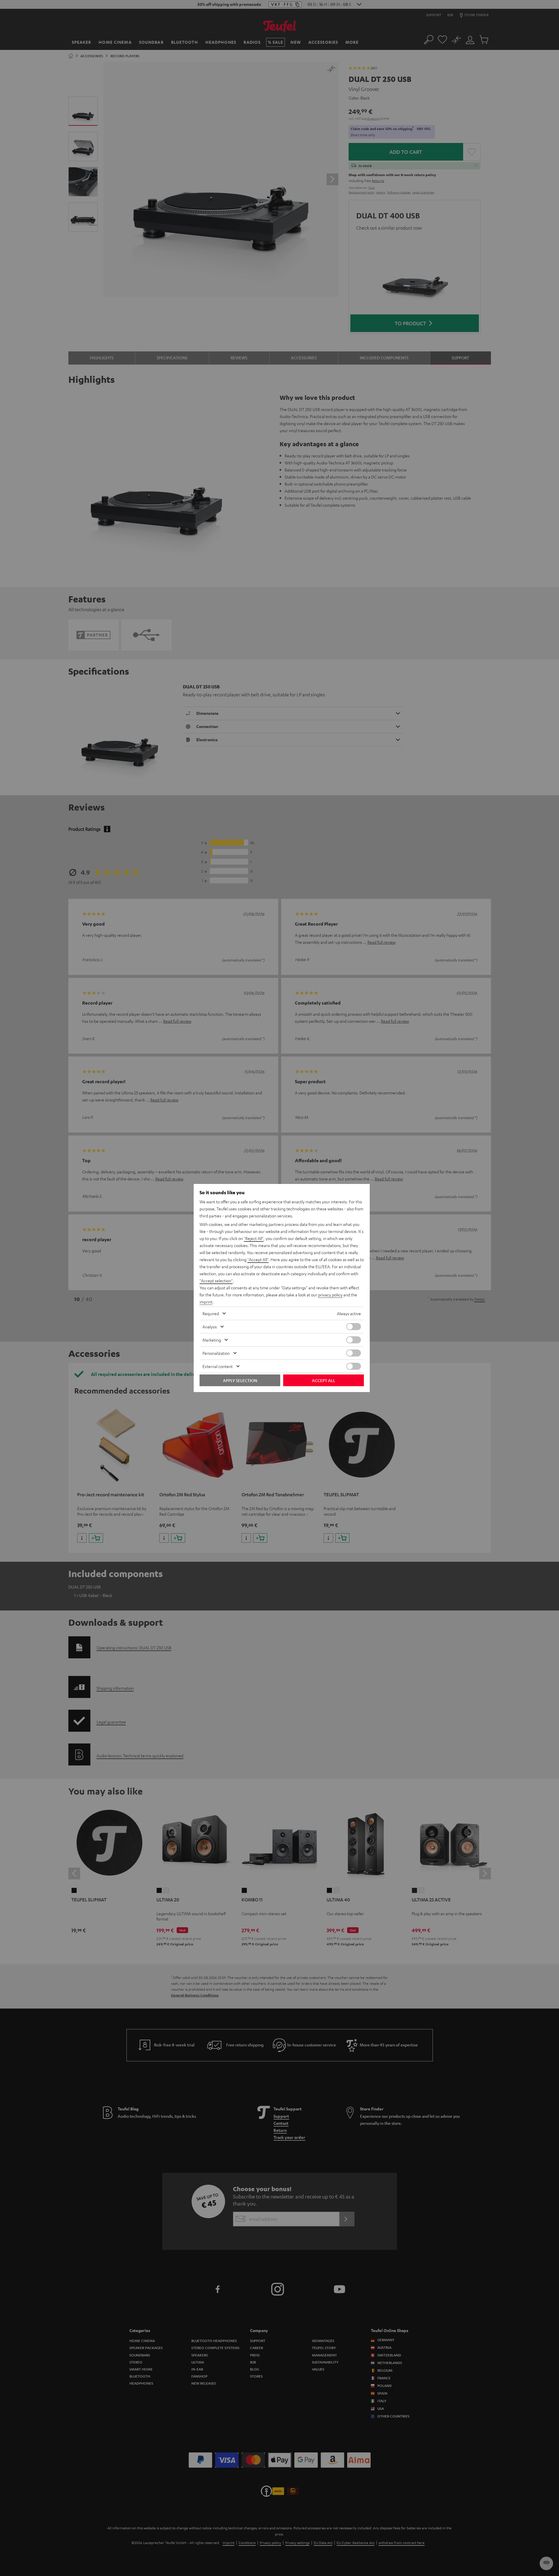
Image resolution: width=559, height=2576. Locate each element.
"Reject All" (254, 1238)
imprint (206, 1302)
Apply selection (240, 1380)
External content (218, 1366)
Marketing (212, 1340)
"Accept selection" (216, 1281)
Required (211, 1313)
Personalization (216, 1353)
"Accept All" (258, 1259)
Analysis (210, 1327)
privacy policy (330, 1295)
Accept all (324, 1380)
